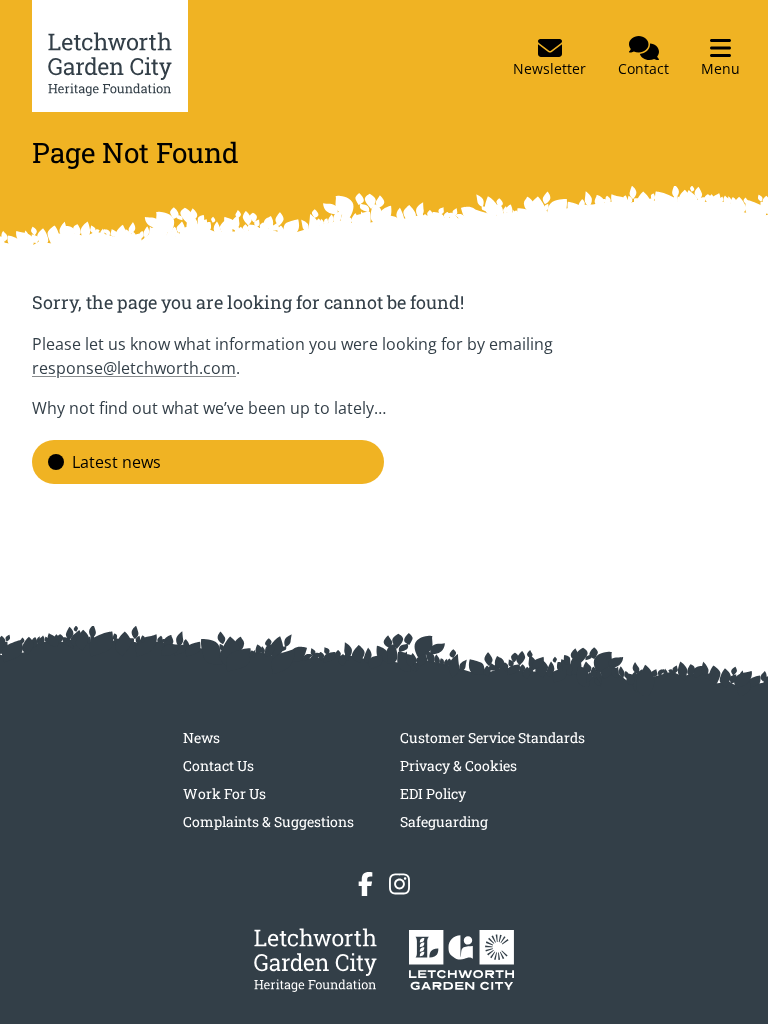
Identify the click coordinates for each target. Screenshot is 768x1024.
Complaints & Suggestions (268, 821)
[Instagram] (399, 884)
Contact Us (218, 765)
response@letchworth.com (134, 368)
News (201, 737)
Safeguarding (444, 821)
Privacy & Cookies (458, 765)
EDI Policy (433, 793)
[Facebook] (365, 884)
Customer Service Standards (492, 737)
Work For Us (224, 793)
